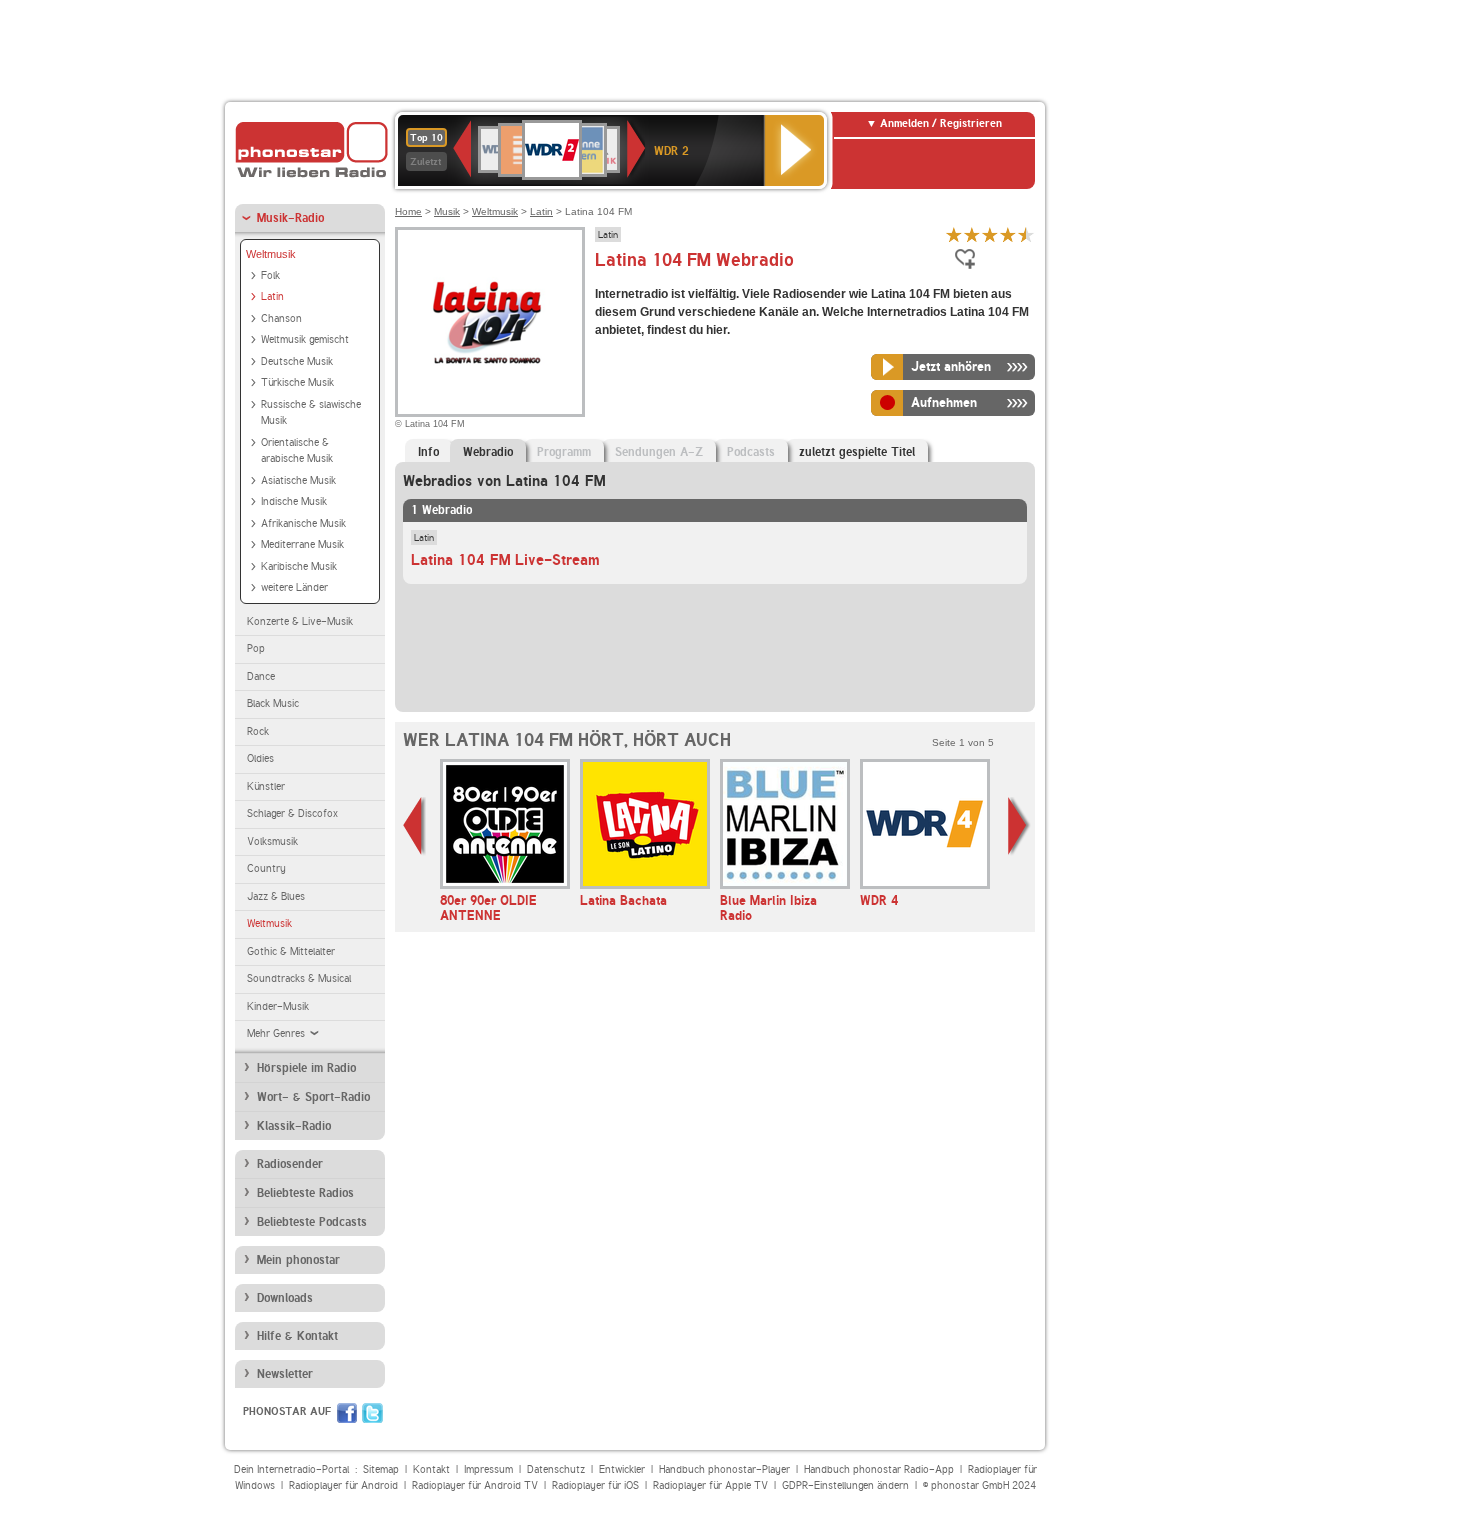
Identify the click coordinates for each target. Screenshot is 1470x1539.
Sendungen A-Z (659, 452)
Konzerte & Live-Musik (300, 621)
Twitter (372, 1413)
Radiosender (290, 1164)
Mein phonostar (298, 1260)
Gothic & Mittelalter (291, 951)
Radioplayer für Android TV (475, 1485)
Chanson (281, 318)
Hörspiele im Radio (306, 1068)
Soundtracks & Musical (299, 978)
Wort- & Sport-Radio (313, 1097)
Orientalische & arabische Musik (297, 451)
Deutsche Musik (297, 361)
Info (428, 452)
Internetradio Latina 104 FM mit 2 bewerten (972, 234)
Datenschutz (556, 1469)
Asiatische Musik (298, 480)
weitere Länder (294, 587)
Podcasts (751, 452)
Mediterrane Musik (302, 544)
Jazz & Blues (276, 896)
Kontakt (431, 1469)
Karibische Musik (299, 566)
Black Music (273, 703)
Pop (256, 648)
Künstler (266, 786)
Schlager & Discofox (292, 813)
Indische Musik (294, 501)
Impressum (488, 1469)
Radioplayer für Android (343, 1485)
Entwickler (622, 1469)
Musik (447, 211)
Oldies (260, 758)
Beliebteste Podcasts (312, 1222)
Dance (261, 676)
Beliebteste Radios (305, 1193)
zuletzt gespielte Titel (857, 452)
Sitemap (381, 1469)
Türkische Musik (297, 382)
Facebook (347, 1413)
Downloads (285, 1298)
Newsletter (285, 1374)
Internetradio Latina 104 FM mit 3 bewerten (990, 234)
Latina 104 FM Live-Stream (505, 560)
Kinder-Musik (278, 1006)
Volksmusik (272, 841)
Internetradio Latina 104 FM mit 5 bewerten (1026, 234)
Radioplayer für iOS (595, 1485)
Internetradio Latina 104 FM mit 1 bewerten (954, 234)
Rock (258, 731)
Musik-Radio (290, 218)
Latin (272, 296)
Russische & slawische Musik (311, 413)
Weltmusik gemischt (305, 339)
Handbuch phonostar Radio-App (879, 1469)
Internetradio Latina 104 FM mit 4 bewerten (1008, 234)
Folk (270, 275)
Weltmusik (271, 254)
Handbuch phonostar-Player (724, 1469)
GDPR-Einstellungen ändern (845, 1485)
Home (408, 211)
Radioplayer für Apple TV (710, 1485)
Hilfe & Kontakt (297, 1336)
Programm (564, 452)
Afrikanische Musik (303, 523)
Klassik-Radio (294, 1126)
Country (266, 868)
